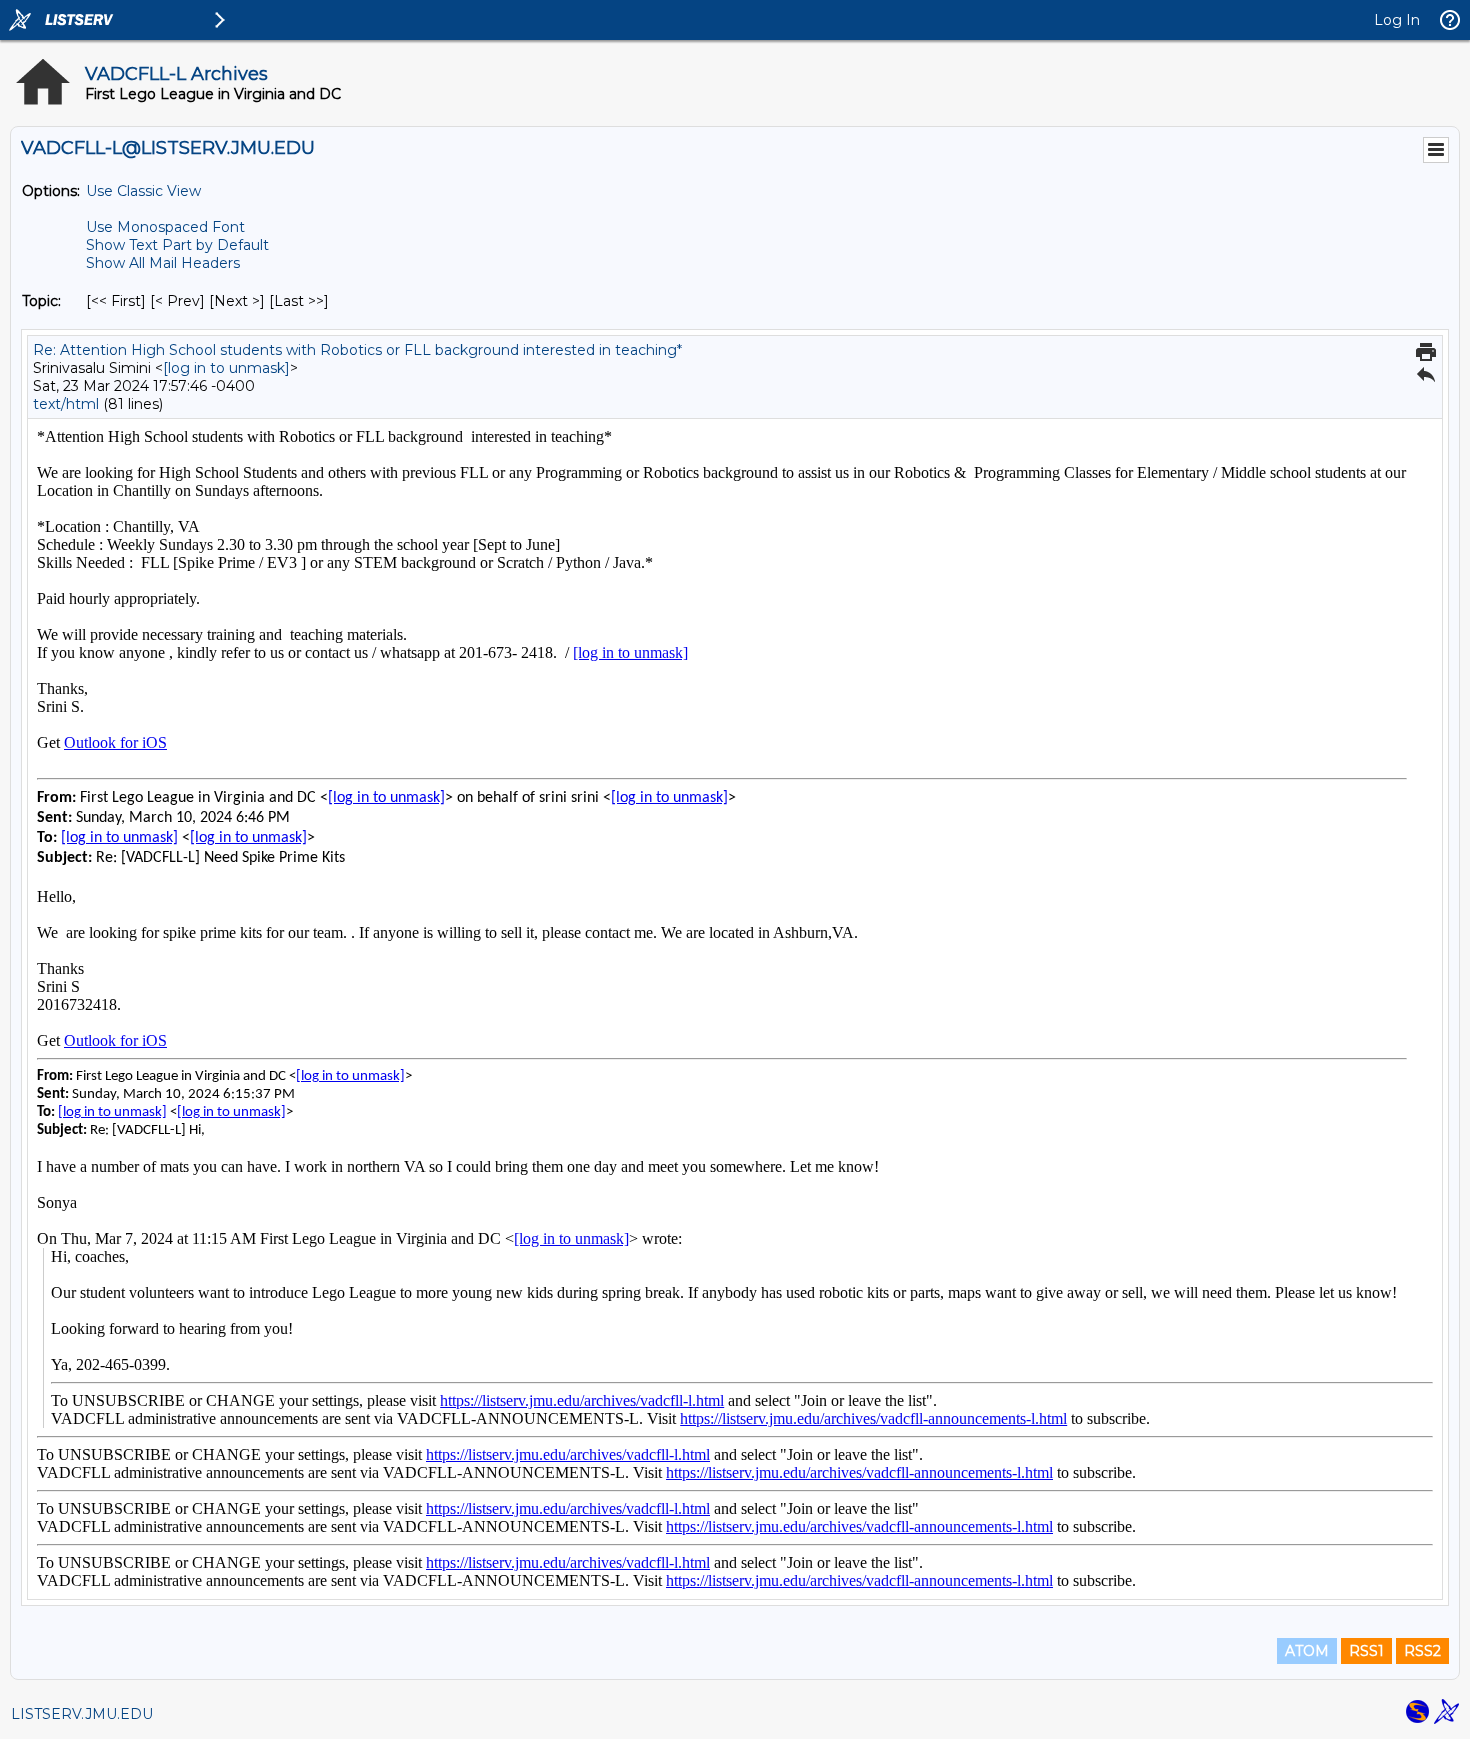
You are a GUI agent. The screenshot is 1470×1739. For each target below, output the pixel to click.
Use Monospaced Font (165, 227)
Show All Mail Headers (163, 263)
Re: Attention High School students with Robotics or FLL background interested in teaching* (357, 350)
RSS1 (1366, 1651)
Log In (1397, 20)
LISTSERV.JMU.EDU (82, 1714)
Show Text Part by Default (177, 245)
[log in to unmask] (226, 368)
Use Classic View (143, 191)
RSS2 (1422, 1651)
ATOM (1307, 1651)
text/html (66, 404)
